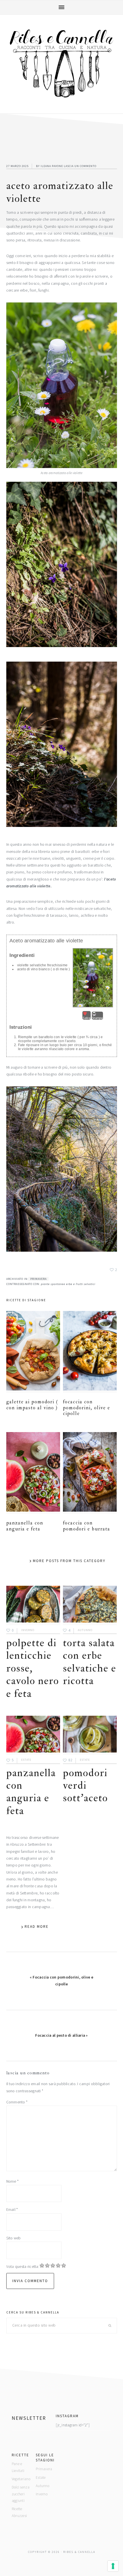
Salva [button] (86, 1018)
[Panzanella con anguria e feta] (33, 1473)
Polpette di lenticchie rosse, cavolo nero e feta (33, 1668)
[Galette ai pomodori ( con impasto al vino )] (33, 1352)
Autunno (85, 1630)
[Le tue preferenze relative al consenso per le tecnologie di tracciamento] (113, 2566)
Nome (13, 2181)
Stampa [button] (97, 1018)
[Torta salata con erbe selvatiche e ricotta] (90, 1605)
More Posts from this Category (69, 1561)
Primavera (38, 1279)
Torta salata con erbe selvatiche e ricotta (90, 1662)
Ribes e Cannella (61, 64)
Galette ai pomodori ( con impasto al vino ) (32, 1405)
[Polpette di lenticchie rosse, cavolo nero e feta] (33, 1605)
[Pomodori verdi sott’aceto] (90, 1735)
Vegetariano (21, 2479)
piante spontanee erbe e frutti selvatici (68, 1284)
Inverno (28, 1630)
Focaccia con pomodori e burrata (87, 1526)
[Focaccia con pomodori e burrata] (90, 1473)
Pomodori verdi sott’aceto (85, 1786)
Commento (17, 2102)
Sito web (14, 2238)
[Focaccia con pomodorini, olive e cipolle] (90, 1352)
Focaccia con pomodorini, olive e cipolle (87, 1408)
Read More (37, 1927)
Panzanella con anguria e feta (25, 1526)
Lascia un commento (80, 166)
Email (12, 2210)
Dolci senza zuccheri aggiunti (21, 2494)
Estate (26, 1760)
